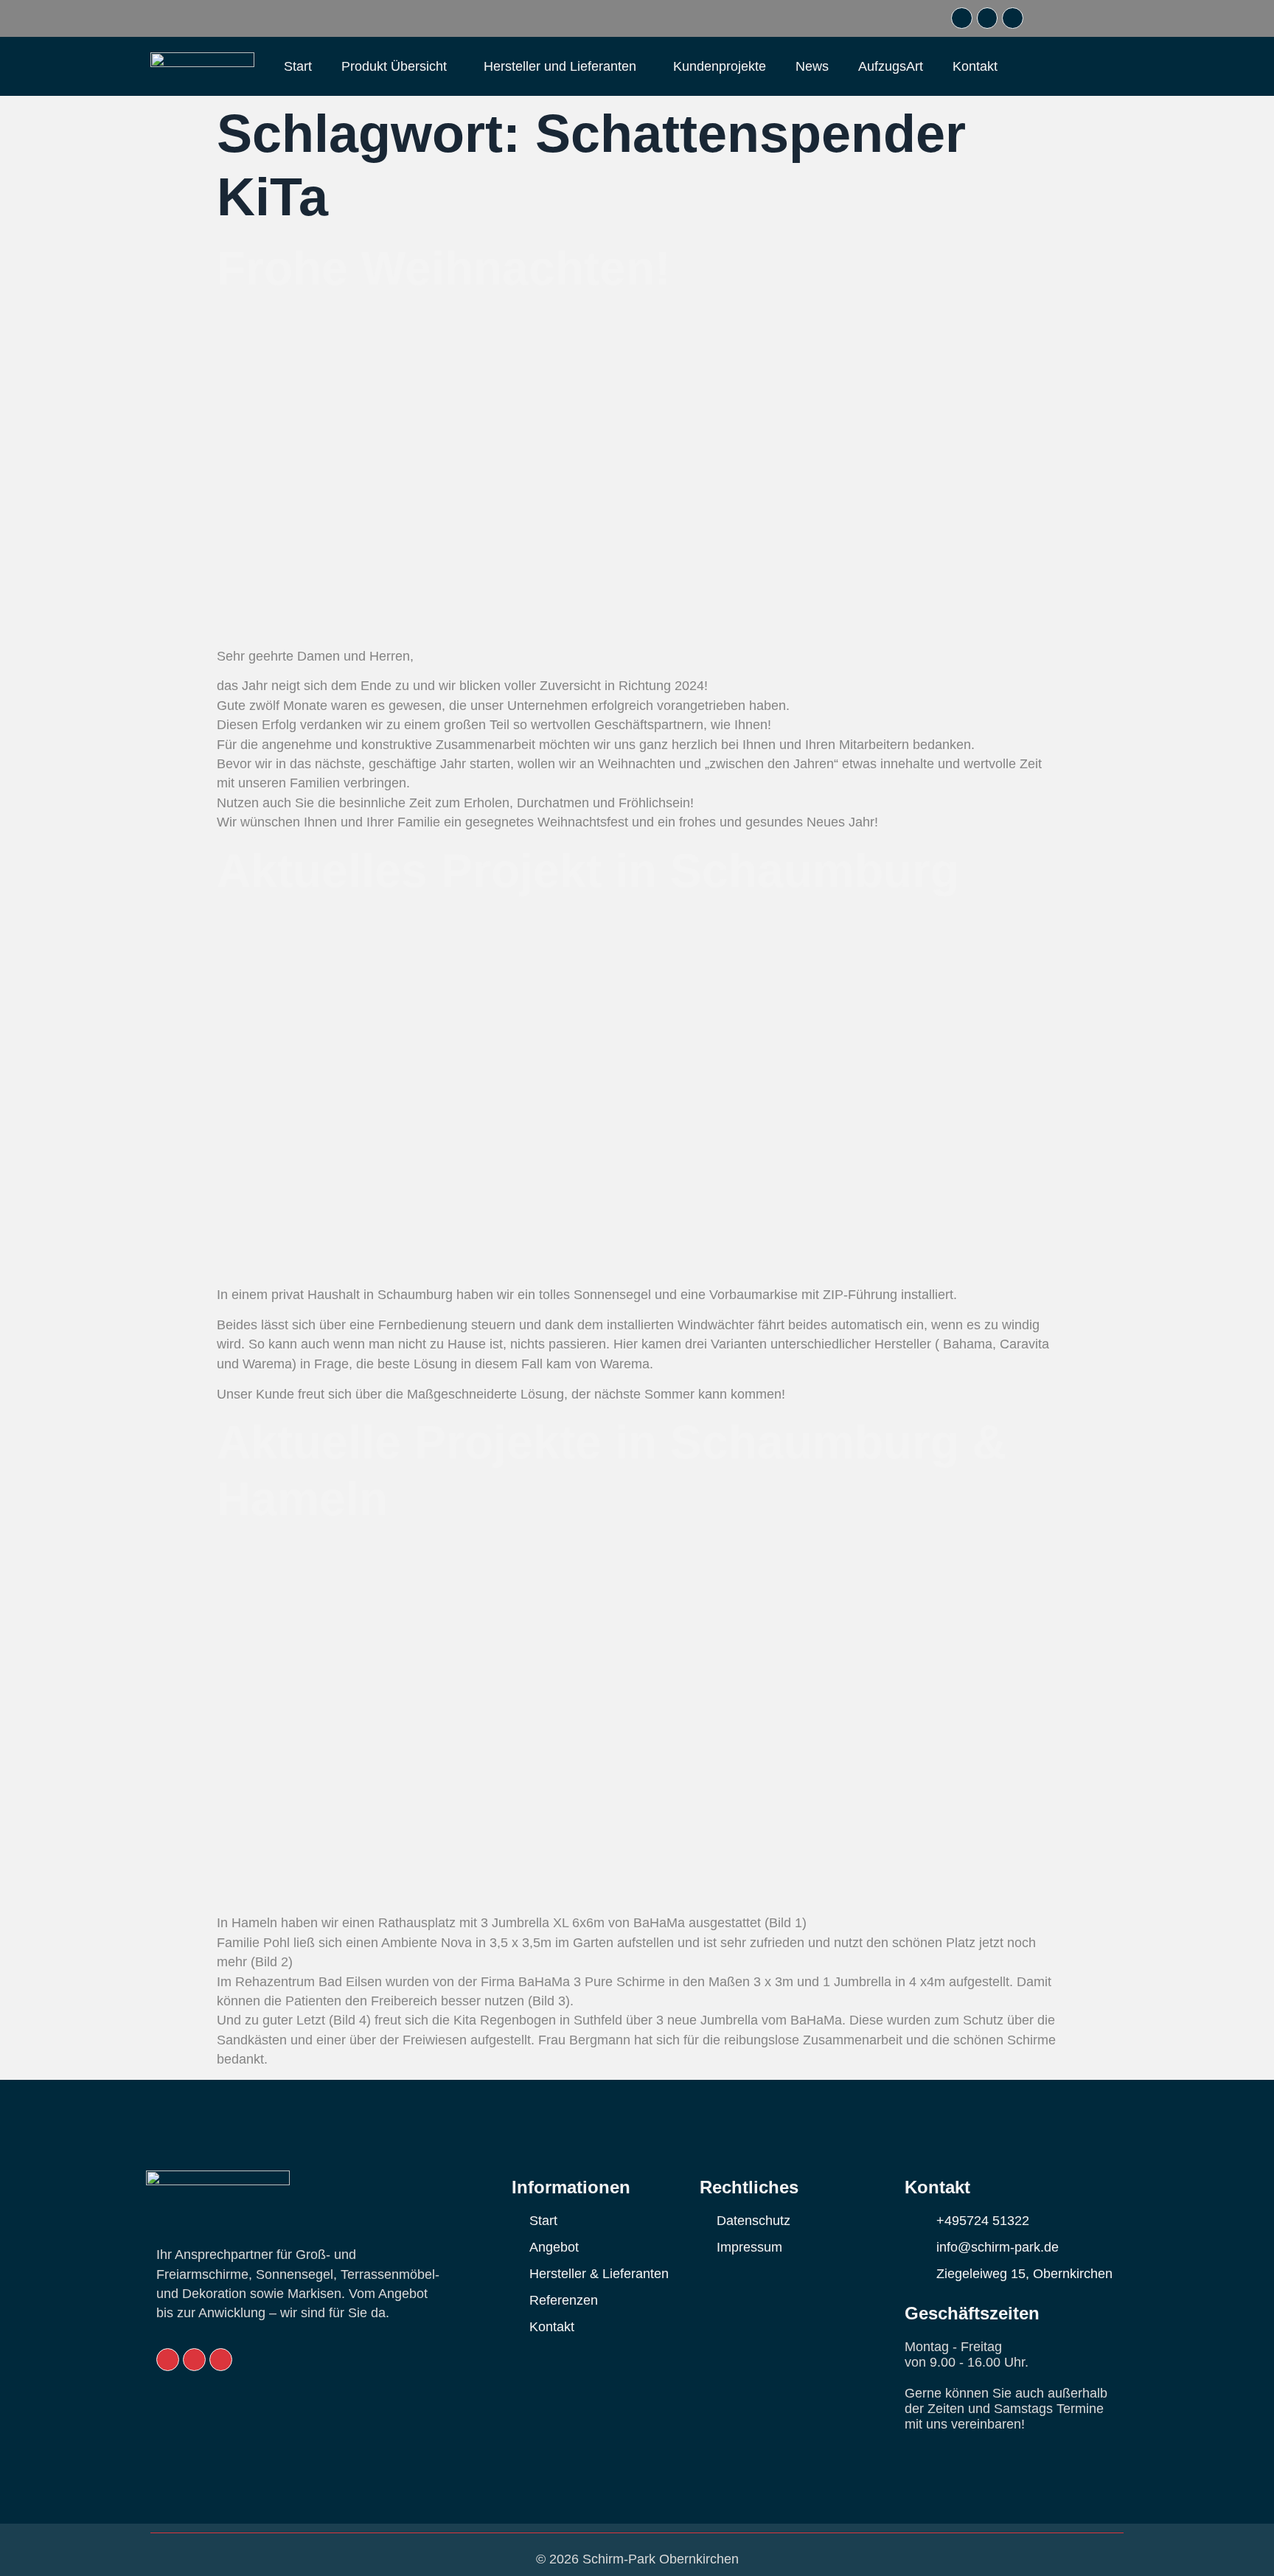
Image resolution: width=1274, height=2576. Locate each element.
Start (298, 66)
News (812, 66)
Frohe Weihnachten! (443, 268)
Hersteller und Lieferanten (560, 66)
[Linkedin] (988, 18)
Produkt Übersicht (394, 66)
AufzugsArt (891, 66)
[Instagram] (1013, 18)
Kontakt (975, 66)
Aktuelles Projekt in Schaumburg (588, 871)
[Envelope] (962, 18)
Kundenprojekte (720, 66)
